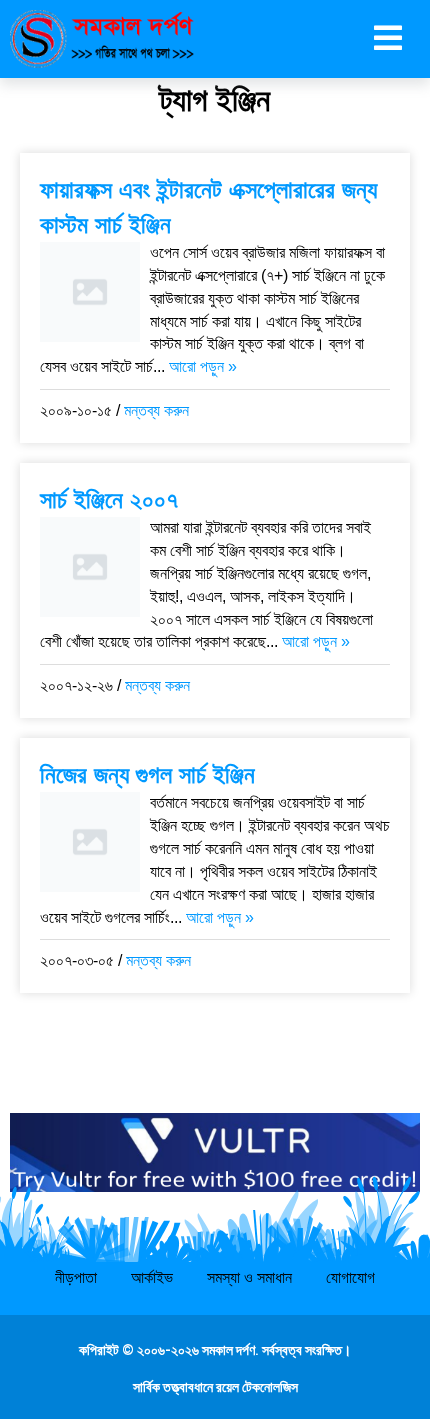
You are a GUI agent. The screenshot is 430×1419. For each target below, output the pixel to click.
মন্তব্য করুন (156, 410)
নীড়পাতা (76, 1277)
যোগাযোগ (350, 1277)
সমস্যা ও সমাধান (249, 1277)
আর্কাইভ (152, 1277)
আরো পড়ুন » (203, 366)
